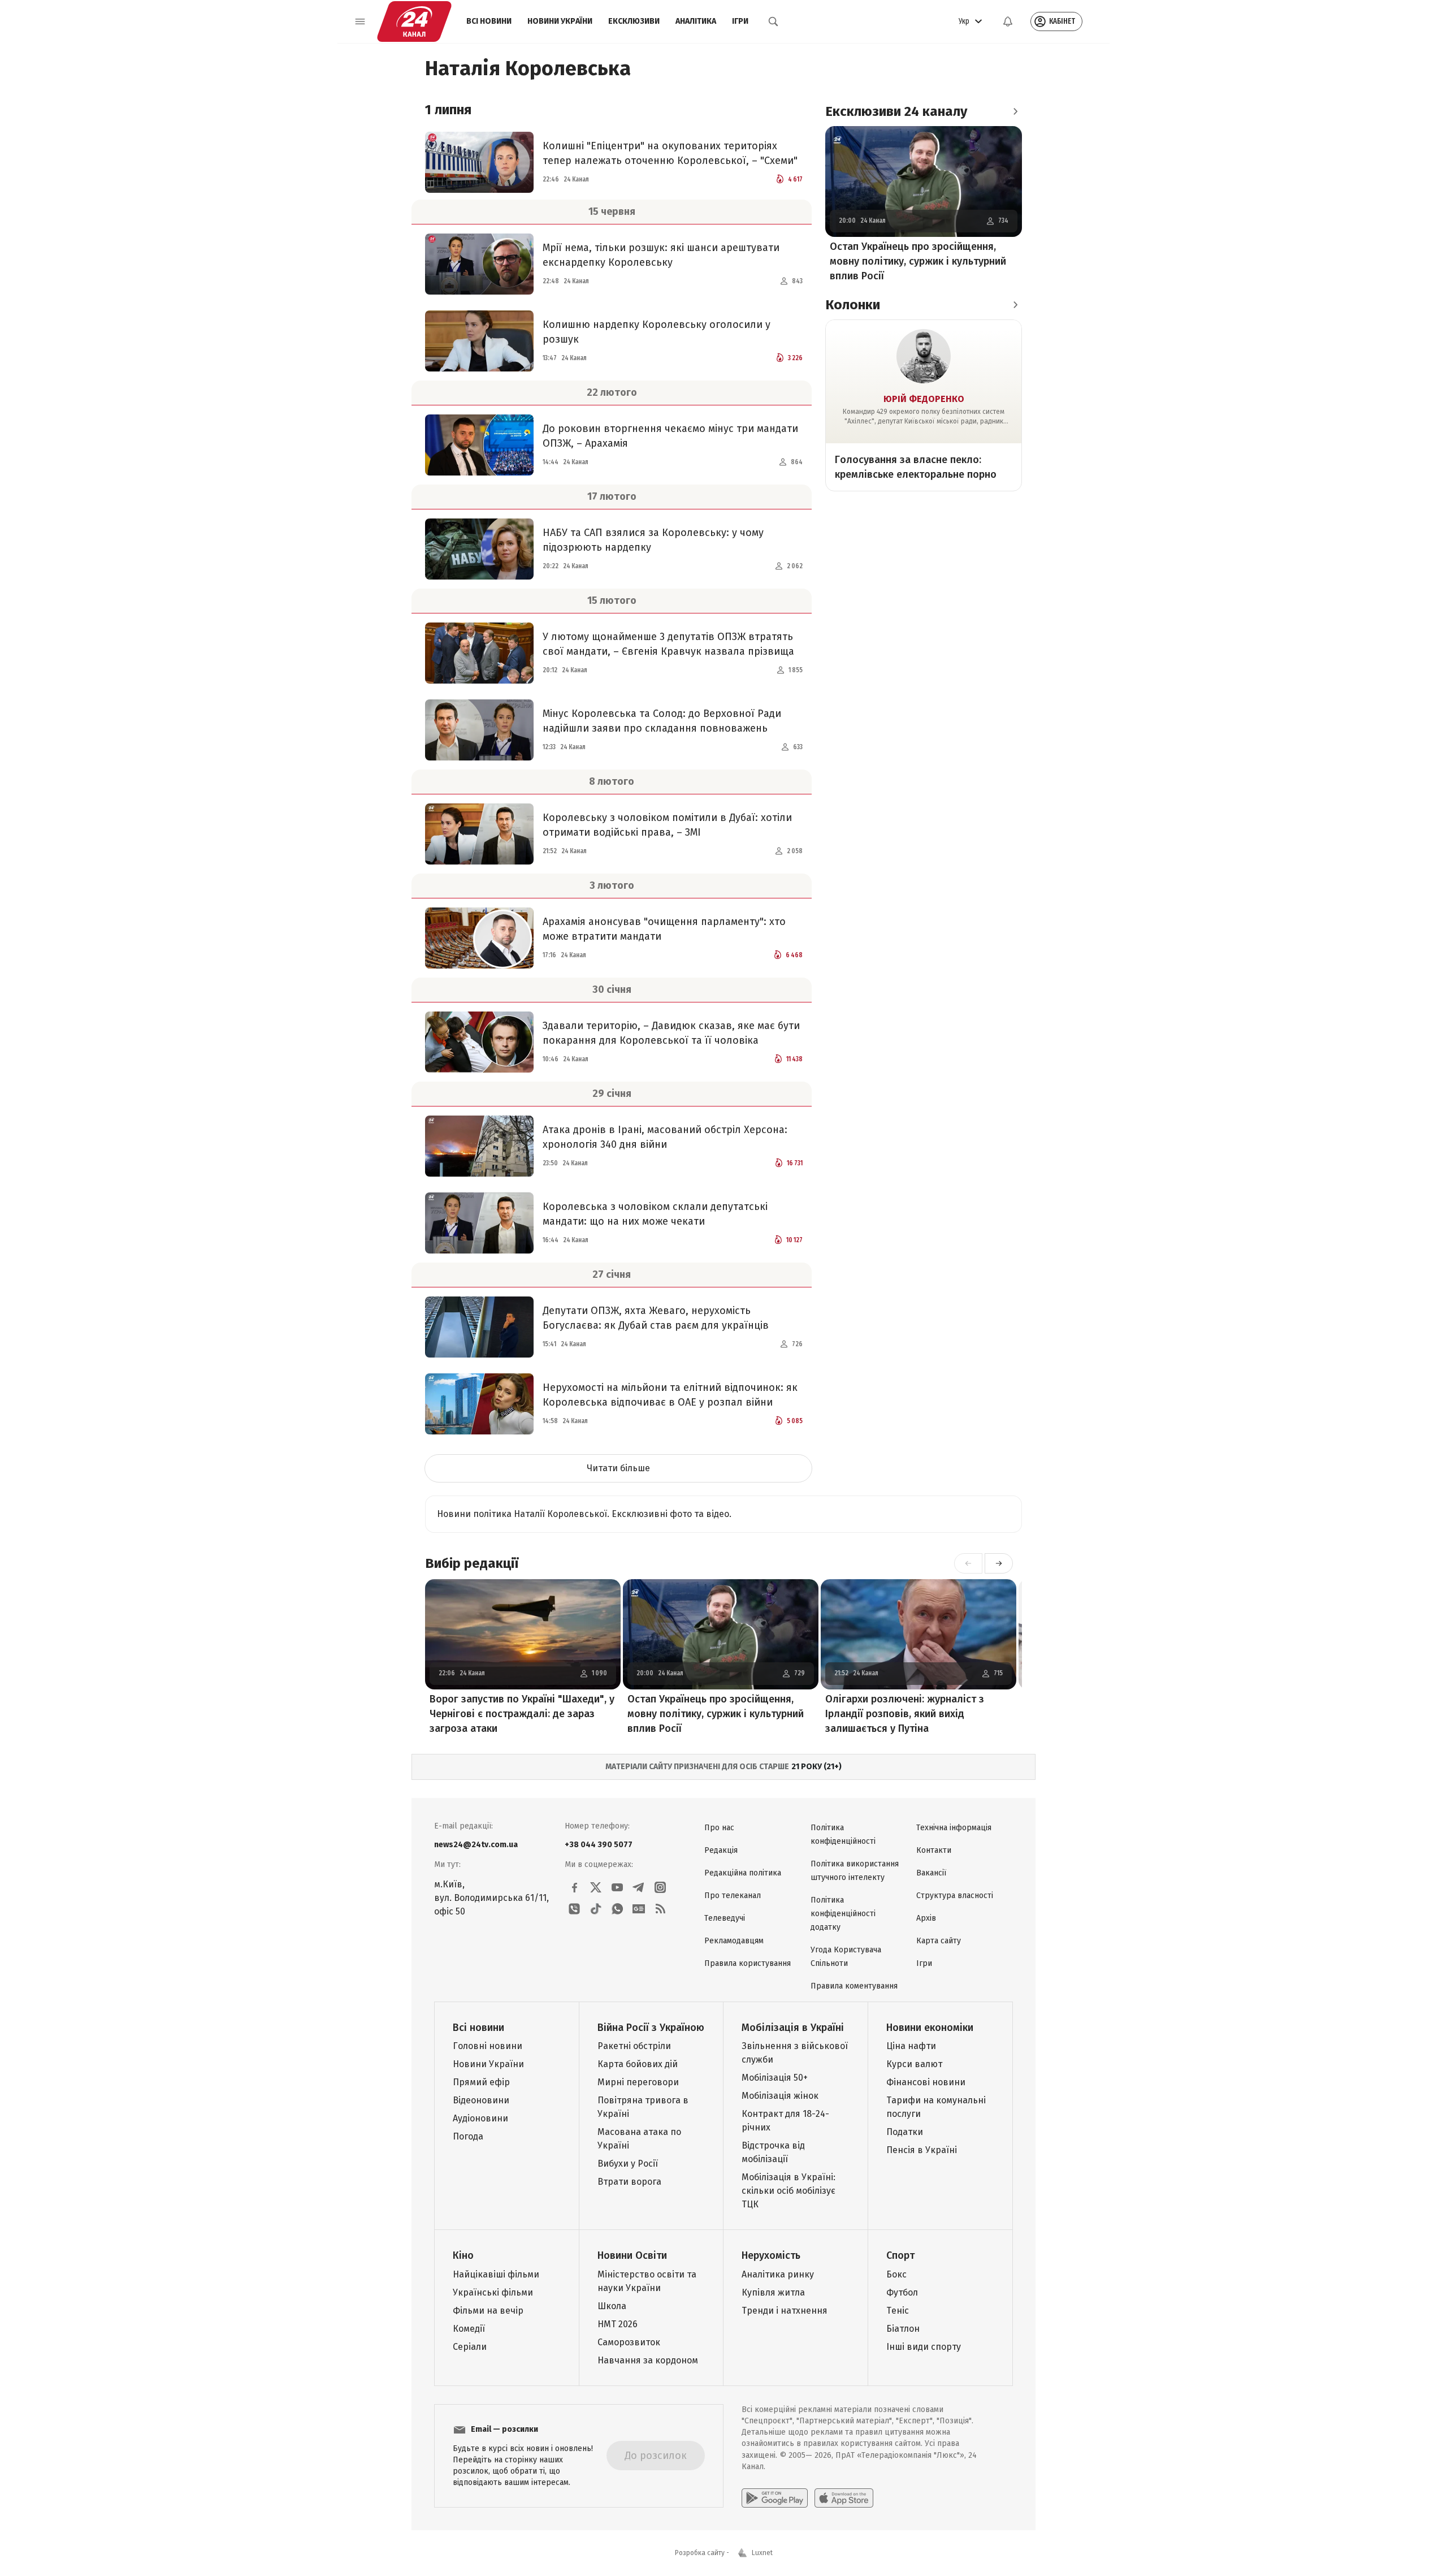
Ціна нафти (911, 2046)
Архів (926, 1918)
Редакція (721, 1850)
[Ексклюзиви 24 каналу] (1015, 111)
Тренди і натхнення (785, 2311)
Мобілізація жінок (780, 2096)
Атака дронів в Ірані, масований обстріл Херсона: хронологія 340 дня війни (665, 1137)
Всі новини (489, 21)
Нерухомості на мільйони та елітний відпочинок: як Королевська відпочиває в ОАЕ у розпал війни (670, 1395)
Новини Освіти (632, 2255)
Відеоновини (481, 2100)
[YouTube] (617, 1887)
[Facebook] (574, 1887)
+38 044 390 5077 (599, 1845)
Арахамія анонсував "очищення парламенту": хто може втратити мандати (664, 929)
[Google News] (639, 1909)
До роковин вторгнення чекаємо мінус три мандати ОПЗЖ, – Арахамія (670, 436)
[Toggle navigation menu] (360, 21)
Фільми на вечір (488, 2311)
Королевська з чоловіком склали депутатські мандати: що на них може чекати (655, 1214)
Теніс (898, 2311)
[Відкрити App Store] (844, 2498)
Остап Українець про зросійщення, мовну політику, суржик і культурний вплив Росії (918, 261)
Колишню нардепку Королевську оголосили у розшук (657, 332)
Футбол (902, 2292)
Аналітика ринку (778, 2274)
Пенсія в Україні (922, 2150)
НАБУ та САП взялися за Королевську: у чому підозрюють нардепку (653, 540)
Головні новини (488, 2046)
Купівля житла (773, 2292)
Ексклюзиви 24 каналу (896, 111)
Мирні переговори (638, 2082)
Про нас (719, 1828)
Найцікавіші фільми (496, 2274)
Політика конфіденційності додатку (843, 1914)
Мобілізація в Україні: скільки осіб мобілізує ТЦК (789, 2191)
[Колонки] (1015, 305)
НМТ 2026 (618, 2324)
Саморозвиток (629, 2342)
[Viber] (574, 1909)
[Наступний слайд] (999, 1563)
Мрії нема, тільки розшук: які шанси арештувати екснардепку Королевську (661, 255)
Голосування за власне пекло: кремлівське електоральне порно (916, 467)
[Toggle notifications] (1008, 21)
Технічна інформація (954, 1828)
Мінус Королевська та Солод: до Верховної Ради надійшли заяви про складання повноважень (662, 721)
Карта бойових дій (638, 2064)
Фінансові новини (926, 2082)
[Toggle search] (773, 21)
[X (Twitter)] (596, 1887)
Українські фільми (493, 2292)
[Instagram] (660, 1887)
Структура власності (955, 1896)
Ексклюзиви (634, 21)
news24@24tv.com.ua (476, 1845)
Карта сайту (939, 1941)
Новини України (560, 21)
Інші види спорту (924, 2347)
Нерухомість (771, 2255)
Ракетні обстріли (634, 2046)
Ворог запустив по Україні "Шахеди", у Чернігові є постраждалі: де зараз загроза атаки (522, 1714)
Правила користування (748, 1963)
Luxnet (762, 2553)
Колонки (853, 305)
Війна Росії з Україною (651, 2028)
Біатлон (903, 2329)
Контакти (934, 1850)
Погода (468, 2136)
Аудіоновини (480, 2118)
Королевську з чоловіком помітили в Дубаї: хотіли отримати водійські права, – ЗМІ (667, 825)
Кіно (463, 2255)
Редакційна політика (743, 1873)
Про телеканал (733, 1896)
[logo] (414, 21)
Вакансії (931, 1873)
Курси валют (914, 2064)
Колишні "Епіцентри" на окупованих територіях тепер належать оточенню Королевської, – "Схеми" (670, 153)
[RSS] (660, 1909)
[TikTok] (596, 1909)
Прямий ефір (481, 2082)
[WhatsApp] (617, 1909)
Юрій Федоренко (924, 399)
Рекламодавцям (734, 1941)
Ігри (740, 21)
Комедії (469, 2329)
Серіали (470, 2347)
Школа (612, 2306)
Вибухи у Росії (628, 2164)
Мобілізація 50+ (775, 2078)
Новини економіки (930, 2028)
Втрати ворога (629, 2182)
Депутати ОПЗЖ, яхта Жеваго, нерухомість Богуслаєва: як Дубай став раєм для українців (656, 1318)
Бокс (896, 2274)
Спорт (900, 2255)
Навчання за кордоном (648, 2360)
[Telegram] (639, 1887)
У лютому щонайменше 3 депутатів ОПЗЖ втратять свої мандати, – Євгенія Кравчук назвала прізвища (668, 644)
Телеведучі (725, 1918)
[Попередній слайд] (968, 1563)
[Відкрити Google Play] (775, 2498)
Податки (905, 2132)
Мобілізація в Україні (793, 2028)
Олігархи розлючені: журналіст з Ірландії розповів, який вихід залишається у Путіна (905, 1714)
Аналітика (696, 21)
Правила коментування (854, 1986)
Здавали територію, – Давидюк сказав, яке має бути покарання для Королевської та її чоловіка (671, 1033)
